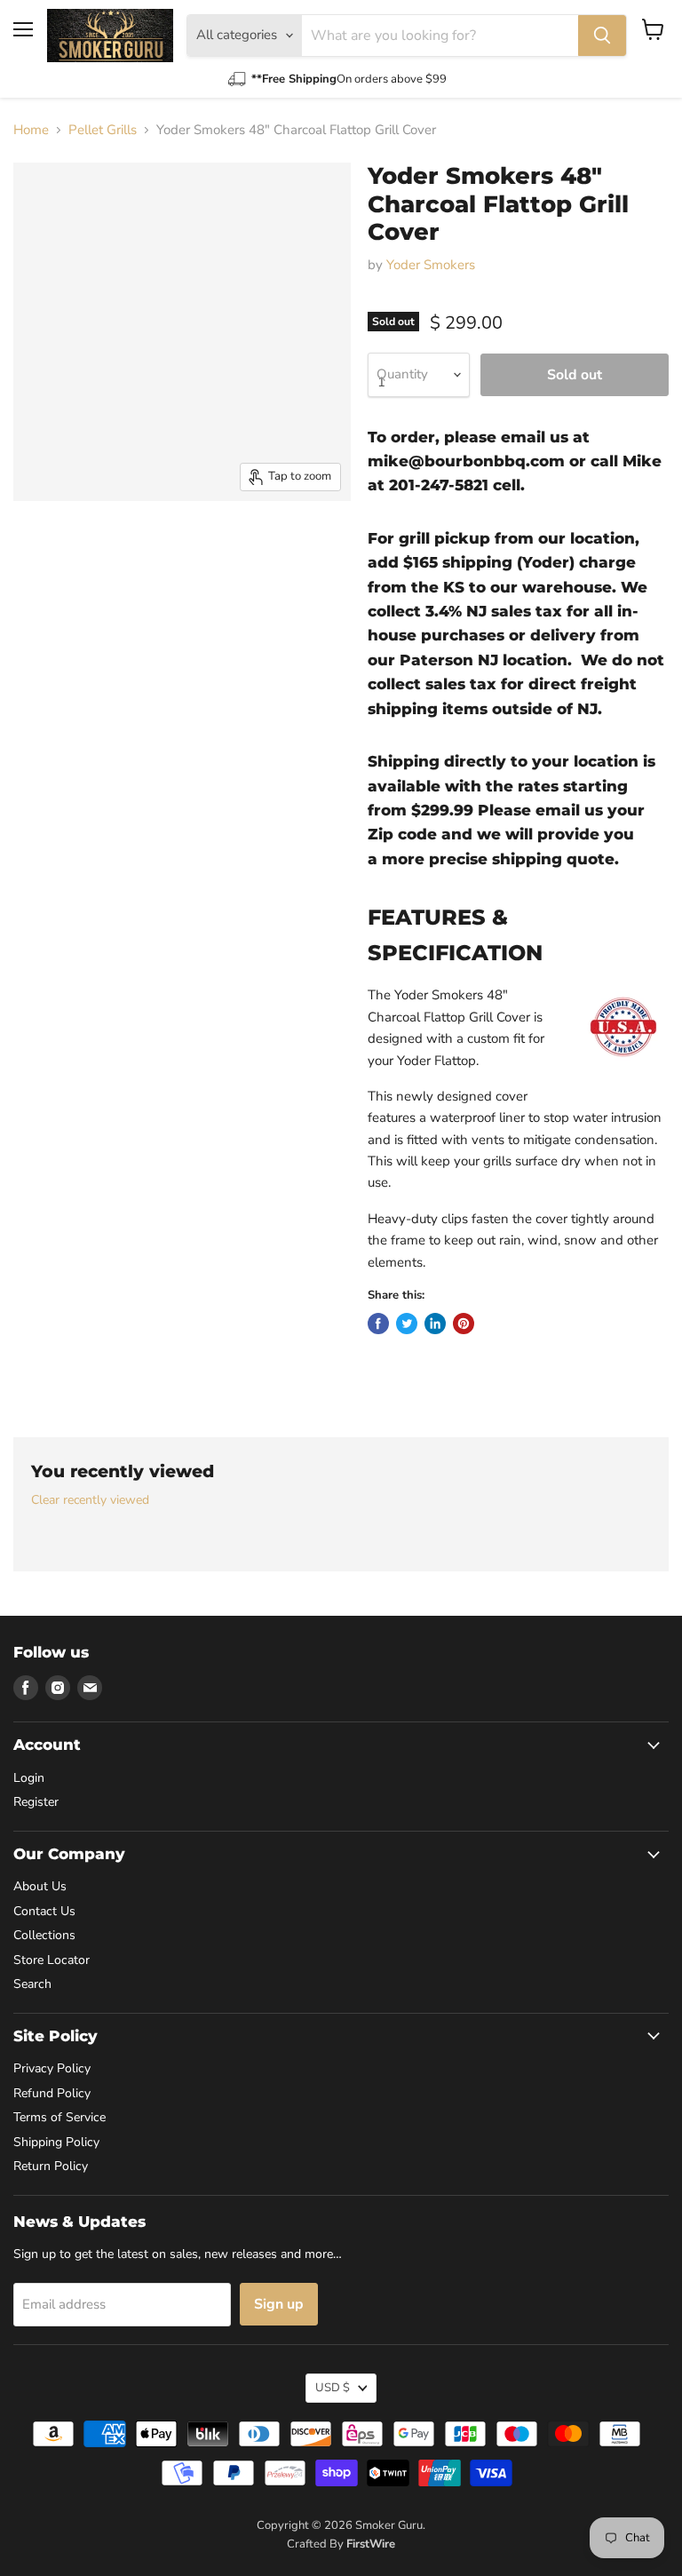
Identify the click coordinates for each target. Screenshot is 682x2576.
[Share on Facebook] (378, 1324)
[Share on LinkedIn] (435, 1324)
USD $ (333, 2388)
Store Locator (52, 1960)
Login (29, 1778)
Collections (44, 1935)
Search (32, 1984)
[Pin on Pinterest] (464, 1324)
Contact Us (44, 1911)
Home (31, 130)
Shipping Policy (56, 2142)
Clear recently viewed (90, 1500)
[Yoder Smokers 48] (40, 545)
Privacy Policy (52, 2068)
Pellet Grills (103, 130)
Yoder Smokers (431, 265)
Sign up (279, 2304)
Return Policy (51, 2166)
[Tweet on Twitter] (407, 1324)
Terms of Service (59, 2117)
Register (36, 1802)
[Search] (602, 36)
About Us (40, 1886)
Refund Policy (52, 2093)
